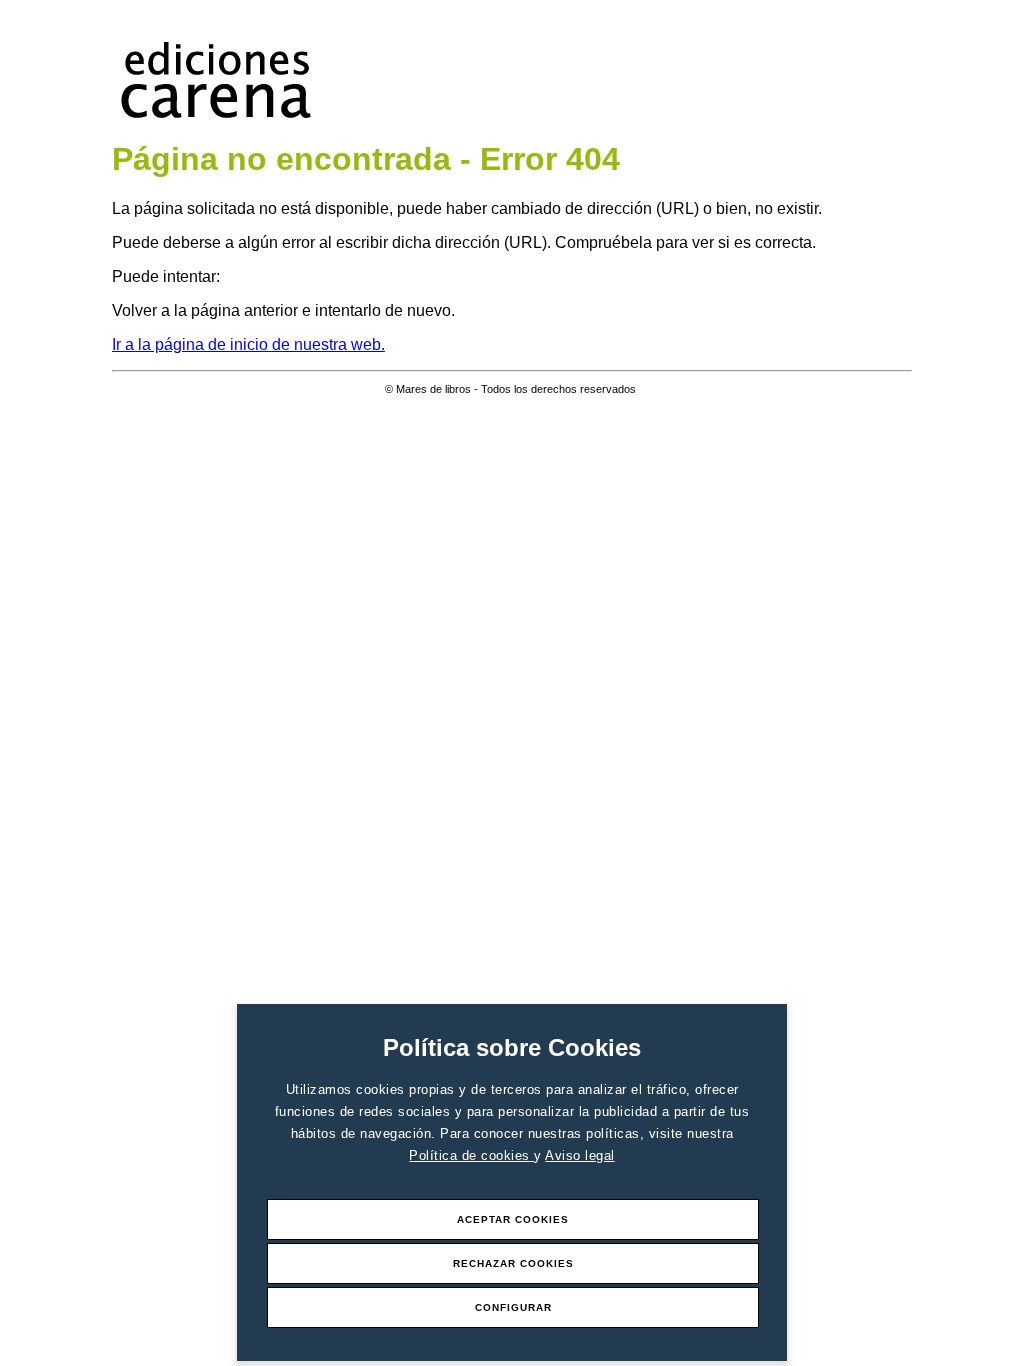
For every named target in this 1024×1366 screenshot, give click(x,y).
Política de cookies (471, 1155)
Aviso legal (580, 1155)
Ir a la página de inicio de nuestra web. (248, 344)
